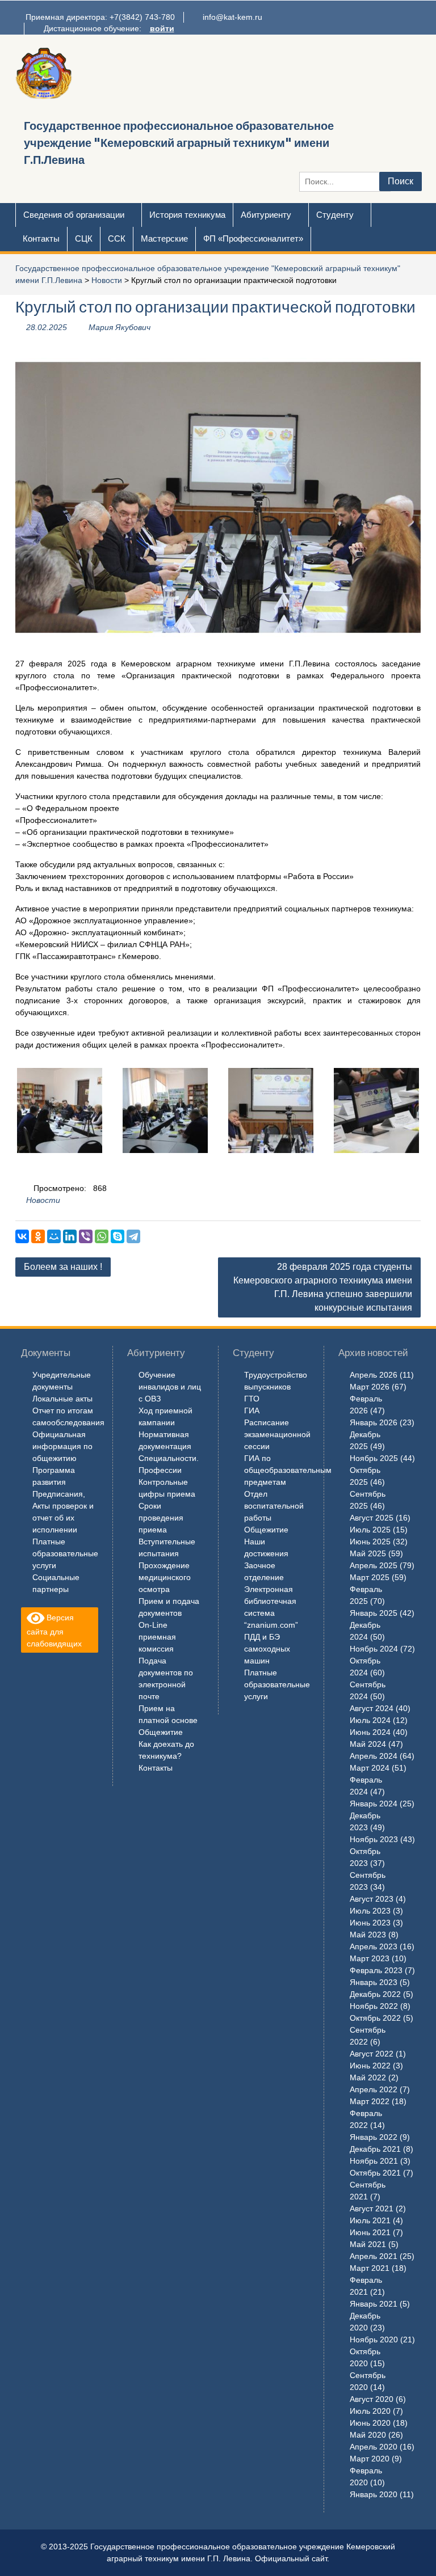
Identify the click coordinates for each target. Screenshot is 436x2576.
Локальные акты (62, 1399)
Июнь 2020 (370, 2423)
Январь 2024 (374, 1804)
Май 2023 (368, 1935)
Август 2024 (372, 1708)
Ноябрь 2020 (374, 2339)
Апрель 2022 (374, 2089)
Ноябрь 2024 (374, 1649)
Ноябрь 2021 (374, 2161)
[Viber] (86, 1236)
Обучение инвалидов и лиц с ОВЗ (170, 1387)
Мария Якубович (120, 327)
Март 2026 (370, 1387)
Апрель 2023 (374, 1946)
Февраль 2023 (376, 1970)
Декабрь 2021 (375, 2149)
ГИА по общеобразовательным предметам (288, 1470)
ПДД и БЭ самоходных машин (267, 1649)
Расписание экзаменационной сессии (277, 1434)
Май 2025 (368, 1553)
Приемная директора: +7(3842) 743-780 (100, 17)
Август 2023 (372, 1899)
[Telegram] (133, 1236)
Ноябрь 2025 (374, 1458)
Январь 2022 (374, 2137)
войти (162, 28)
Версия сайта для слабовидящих (54, 1630)
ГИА (252, 1411)
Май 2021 (368, 2244)
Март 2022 (370, 2101)
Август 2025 (372, 1518)
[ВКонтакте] (22, 1236)
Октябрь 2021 (375, 2173)
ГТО (252, 1399)
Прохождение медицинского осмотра (165, 1577)
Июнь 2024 (370, 1732)
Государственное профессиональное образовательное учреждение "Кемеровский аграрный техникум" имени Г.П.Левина (179, 143)
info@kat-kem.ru (232, 17)
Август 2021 (372, 2208)
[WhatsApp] (102, 1236)
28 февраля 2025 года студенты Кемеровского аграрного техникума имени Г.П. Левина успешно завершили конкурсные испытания (323, 1287)
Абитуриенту (266, 215)
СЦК (84, 238)
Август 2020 (372, 2399)
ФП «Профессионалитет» (253, 238)
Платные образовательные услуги (65, 1553)
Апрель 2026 (374, 1375)
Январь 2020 (374, 2494)
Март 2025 (370, 1577)
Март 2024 (370, 1768)
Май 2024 (368, 1744)
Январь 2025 (374, 1613)
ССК (117, 238)
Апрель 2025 (374, 1565)
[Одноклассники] (38, 1236)
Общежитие (161, 1732)
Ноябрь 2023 (374, 1839)
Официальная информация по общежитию (62, 1446)
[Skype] (118, 1236)
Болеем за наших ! (63, 1267)
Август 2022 (372, 2054)
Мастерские (164, 238)
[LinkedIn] (70, 1236)
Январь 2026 (374, 1422)
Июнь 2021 (370, 2232)
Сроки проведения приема (161, 1518)
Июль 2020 (370, 2411)
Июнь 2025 (370, 1542)
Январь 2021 (374, 2304)
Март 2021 (370, 2268)
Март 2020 (370, 2459)
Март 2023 (370, 1958)
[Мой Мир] (54, 1236)
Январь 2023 (374, 1982)
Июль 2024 (370, 1720)
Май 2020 (368, 2435)
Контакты (41, 238)
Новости (107, 280)
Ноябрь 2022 (374, 2006)
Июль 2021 (370, 2220)
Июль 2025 (370, 1530)
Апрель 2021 (374, 2256)
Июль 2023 (370, 1911)
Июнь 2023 (370, 1923)
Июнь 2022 (370, 2066)
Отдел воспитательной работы (274, 1506)
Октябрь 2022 (375, 2018)
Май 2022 (368, 2077)
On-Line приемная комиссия (157, 1637)
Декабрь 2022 (375, 1994)
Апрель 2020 (374, 2447)
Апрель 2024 (374, 1756)
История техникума (187, 215)
